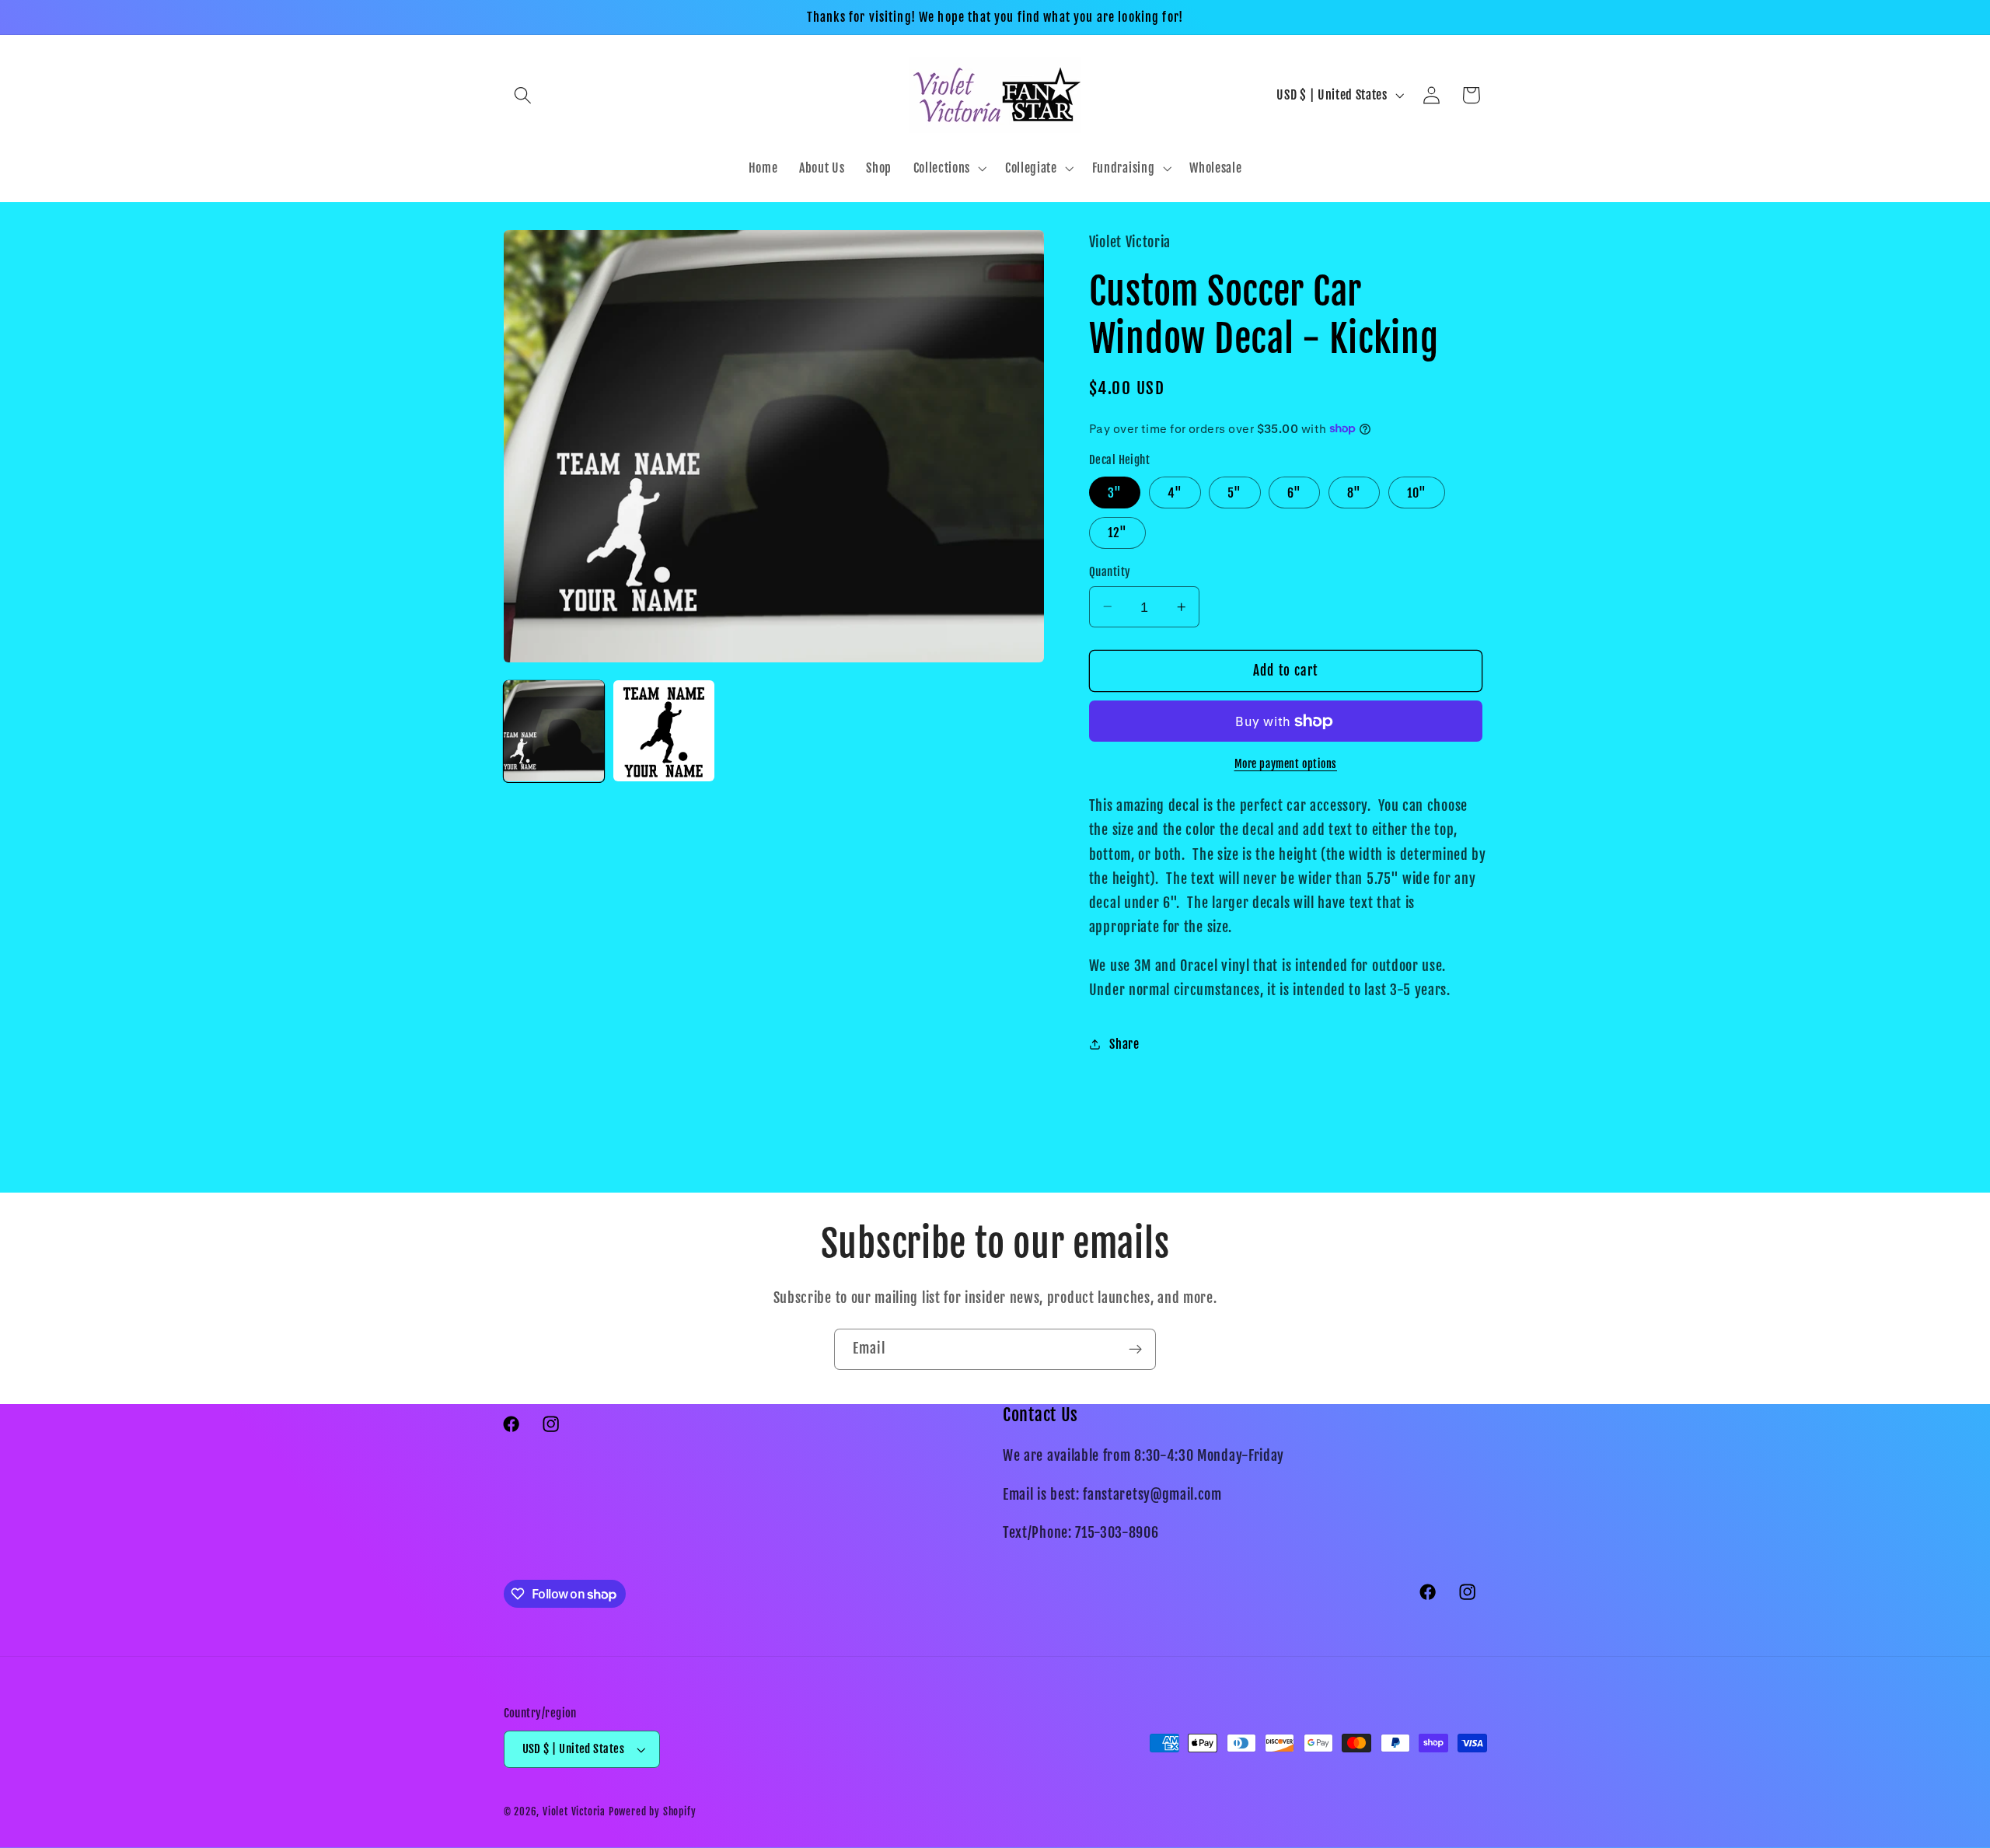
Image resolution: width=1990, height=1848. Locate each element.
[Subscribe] (1135, 1350)
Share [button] (1124, 1043)
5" (1234, 492)
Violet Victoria (574, 1811)
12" (1117, 533)
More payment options (1286, 763)
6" (1294, 492)
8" (1354, 492)
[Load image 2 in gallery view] (664, 731)
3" (1115, 492)
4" (1175, 492)
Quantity (1110, 572)
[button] (524, 95)
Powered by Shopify (653, 1811)
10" (1417, 492)
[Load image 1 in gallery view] (554, 731)
